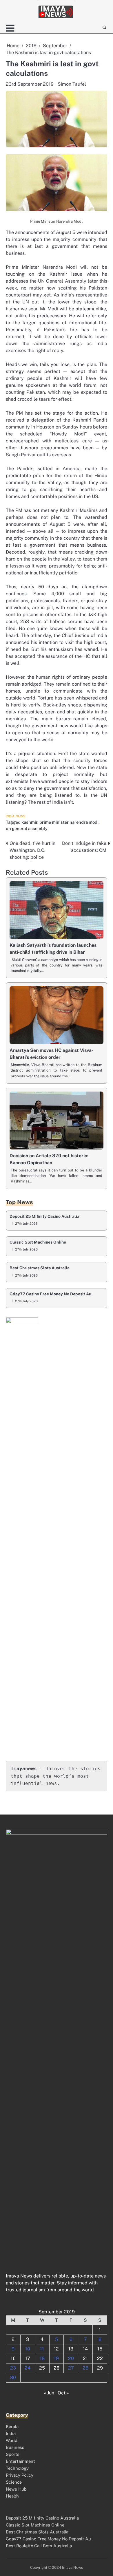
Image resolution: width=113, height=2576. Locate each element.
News (21, 816)
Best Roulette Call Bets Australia (39, 2546)
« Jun (49, 2393)
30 (13, 2378)
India (10, 816)
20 (71, 2358)
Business (15, 2447)
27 (71, 2368)
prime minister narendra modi (69, 822)
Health (12, 2496)
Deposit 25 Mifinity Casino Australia (44, 1216)
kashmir (29, 822)
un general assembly (27, 829)
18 (42, 2358)
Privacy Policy (20, 2475)
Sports (13, 2454)
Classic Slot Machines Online (38, 1242)
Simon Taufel (72, 84)
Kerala (12, 2426)
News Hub (16, 2489)
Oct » (63, 2393)
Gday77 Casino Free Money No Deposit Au (50, 1294)
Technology (17, 2468)
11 (42, 2349)
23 (13, 2368)
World (12, 2440)
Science (14, 2482)
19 (56, 2358)
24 (28, 2368)
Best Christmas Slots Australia (40, 1268)
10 (28, 2349)
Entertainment (20, 2461)
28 (85, 2368)
